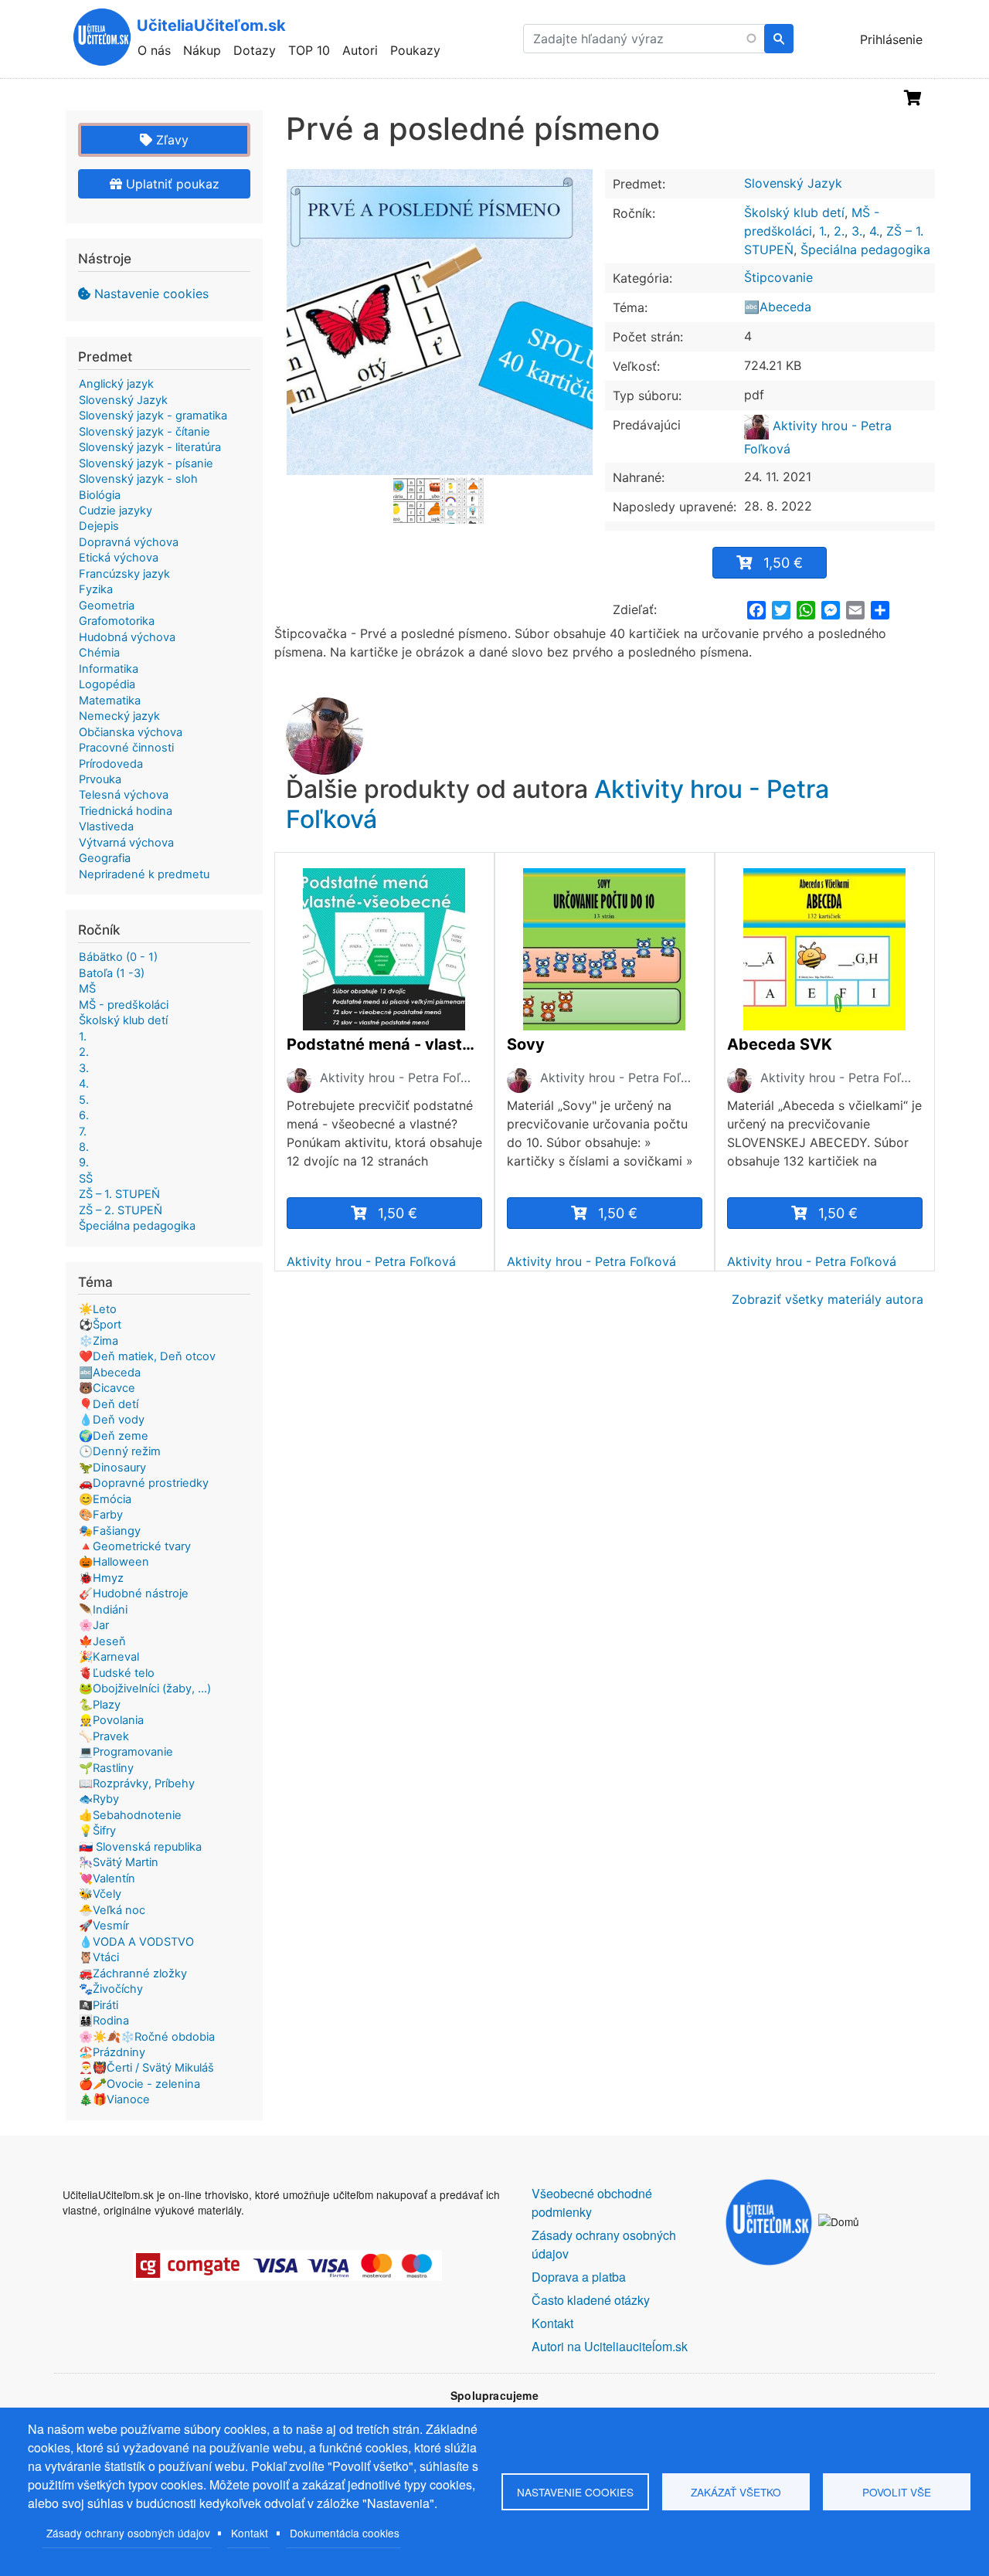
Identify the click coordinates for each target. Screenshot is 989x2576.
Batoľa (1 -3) (112, 973)
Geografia (105, 858)
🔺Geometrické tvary (135, 1546)
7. (83, 1132)
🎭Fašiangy (110, 1531)
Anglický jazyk (116, 384)
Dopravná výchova (129, 542)
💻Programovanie (126, 1752)
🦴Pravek (104, 1736)
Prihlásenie (891, 39)
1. (823, 231)
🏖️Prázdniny (112, 2052)
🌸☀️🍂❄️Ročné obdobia (147, 2037)
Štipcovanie (778, 277)
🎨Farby (101, 1515)
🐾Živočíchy (111, 1989)
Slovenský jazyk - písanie (146, 463)
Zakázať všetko (736, 2492)
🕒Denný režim (120, 1451)
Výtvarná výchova (126, 843)
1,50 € (783, 563)
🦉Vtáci (99, 1957)
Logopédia (107, 684)
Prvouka (100, 779)
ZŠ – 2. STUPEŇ (121, 1210)
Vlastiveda (106, 826)
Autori (360, 50)
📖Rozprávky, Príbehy (137, 1784)
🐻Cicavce (107, 1388)
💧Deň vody (112, 1420)
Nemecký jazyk (119, 716)
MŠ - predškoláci (124, 1005)
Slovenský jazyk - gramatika (153, 416)
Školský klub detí (794, 212)
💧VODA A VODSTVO (136, 1942)
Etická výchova (119, 558)
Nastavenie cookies (151, 294)
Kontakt (250, 2533)
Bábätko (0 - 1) (118, 957)
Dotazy (255, 50)
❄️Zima (99, 1341)
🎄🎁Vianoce (114, 2099)
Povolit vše (897, 2492)
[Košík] (913, 98)
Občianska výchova (131, 732)
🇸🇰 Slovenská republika (140, 1847)
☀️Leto (98, 1309)
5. (84, 1100)
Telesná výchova (124, 795)
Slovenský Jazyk (793, 183)
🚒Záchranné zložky (133, 1974)
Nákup (202, 50)
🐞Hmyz (101, 1578)
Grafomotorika (117, 621)
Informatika (109, 669)
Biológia (100, 495)
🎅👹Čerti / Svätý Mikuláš (146, 2068)
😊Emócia (105, 1499)
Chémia (99, 653)
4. (874, 231)
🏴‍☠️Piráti (99, 2005)
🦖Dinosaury (112, 1468)
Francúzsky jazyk (124, 574)
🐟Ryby (99, 1799)
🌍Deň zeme (114, 1436)
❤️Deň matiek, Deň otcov (147, 1356)
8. (84, 1147)
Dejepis (99, 526)
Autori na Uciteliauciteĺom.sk (610, 2346)
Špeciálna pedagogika (865, 249)
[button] (440, 322)
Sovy (526, 1044)
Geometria (107, 606)
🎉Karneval (109, 1657)
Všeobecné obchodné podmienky (592, 2203)
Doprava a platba (579, 2277)
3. (857, 231)
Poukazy (415, 50)
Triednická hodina (126, 811)
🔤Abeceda (778, 307)
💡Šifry (97, 1831)
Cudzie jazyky (116, 511)
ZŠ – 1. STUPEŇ (119, 1194)
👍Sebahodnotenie (130, 1815)
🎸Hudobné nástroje (134, 1593)
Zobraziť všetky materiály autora (828, 1299)
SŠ (86, 1179)
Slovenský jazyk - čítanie (144, 432)
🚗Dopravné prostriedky (144, 1483)
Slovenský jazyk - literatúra (150, 447)
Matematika (110, 701)
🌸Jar (94, 1625)
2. (839, 231)
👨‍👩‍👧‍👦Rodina (104, 2021)
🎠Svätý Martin (119, 1862)
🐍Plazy (100, 1705)
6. (84, 1115)
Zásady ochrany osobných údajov (128, 2533)
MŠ (87, 989)
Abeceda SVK (780, 1044)
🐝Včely (100, 1894)
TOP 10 (309, 50)
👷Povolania (111, 1720)
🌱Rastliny (106, 1768)
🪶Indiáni (103, 1610)
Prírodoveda (111, 764)
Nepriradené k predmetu (144, 874)
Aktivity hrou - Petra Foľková (398, 1078)
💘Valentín (107, 1879)
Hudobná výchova (127, 637)
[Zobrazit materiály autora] (299, 1080)
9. (84, 1162)
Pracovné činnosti (126, 748)
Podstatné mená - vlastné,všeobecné (384, 1044)
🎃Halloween (114, 1562)
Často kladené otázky (591, 2300)
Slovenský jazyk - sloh (138, 479)
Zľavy (170, 140)
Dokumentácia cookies (345, 2533)
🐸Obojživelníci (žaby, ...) (145, 1688)
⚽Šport (100, 1325)
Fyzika (96, 589)
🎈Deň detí (109, 1404)
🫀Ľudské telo (117, 1673)
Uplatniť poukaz (171, 184)
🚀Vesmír (104, 1926)
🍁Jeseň (102, 1641)
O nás (154, 50)
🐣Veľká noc (112, 1910)
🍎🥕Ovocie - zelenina (139, 2084)
